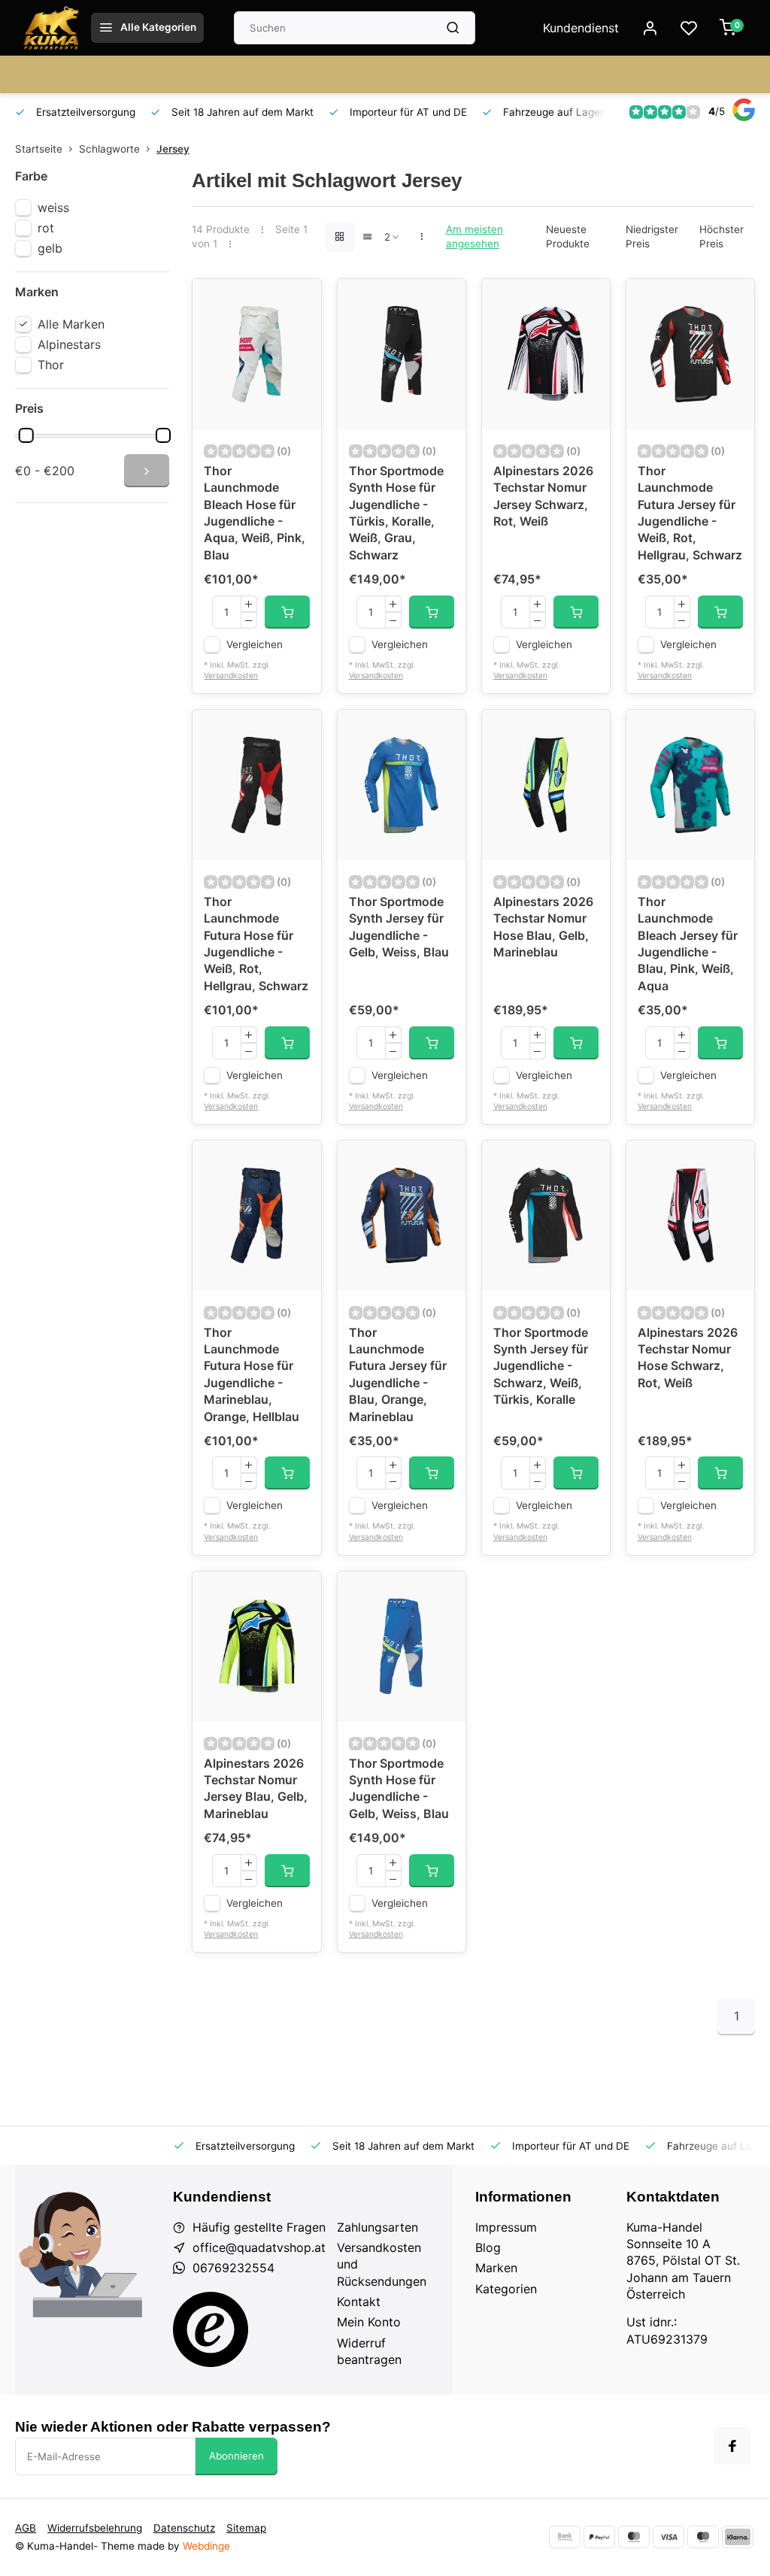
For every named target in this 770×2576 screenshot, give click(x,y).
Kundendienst (581, 28)
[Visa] (668, 2537)
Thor (51, 365)
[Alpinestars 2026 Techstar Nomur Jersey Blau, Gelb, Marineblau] (256, 1647)
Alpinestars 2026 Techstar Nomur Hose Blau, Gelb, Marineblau (543, 927)
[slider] (26, 435)
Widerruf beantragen (369, 2351)
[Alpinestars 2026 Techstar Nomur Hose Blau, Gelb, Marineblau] (546, 785)
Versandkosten (231, 676)
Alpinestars (69, 344)
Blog (488, 2247)
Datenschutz (184, 2528)
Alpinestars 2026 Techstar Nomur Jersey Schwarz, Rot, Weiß (543, 496)
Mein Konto (369, 2322)
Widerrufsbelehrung (95, 2528)
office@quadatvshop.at (259, 2247)
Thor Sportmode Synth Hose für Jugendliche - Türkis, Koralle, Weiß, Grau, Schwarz (396, 513)
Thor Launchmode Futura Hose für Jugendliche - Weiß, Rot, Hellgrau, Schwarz (256, 944)
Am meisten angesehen (474, 236)
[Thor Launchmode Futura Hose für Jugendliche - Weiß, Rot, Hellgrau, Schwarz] (256, 785)
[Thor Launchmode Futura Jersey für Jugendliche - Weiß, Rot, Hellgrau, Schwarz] (690, 354)
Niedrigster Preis (652, 236)
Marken (496, 2268)
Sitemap (246, 2528)
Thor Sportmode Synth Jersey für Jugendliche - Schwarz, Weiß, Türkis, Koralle (541, 1366)
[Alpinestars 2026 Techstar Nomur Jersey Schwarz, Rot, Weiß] (546, 354)
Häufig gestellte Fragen (259, 2227)
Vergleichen (255, 644)
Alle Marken (71, 324)
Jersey (173, 149)
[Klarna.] (738, 2537)
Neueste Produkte (568, 236)
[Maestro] (703, 2537)
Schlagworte (109, 149)
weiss (53, 208)
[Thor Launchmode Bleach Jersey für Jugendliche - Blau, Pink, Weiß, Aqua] (690, 785)
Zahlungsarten (377, 2227)
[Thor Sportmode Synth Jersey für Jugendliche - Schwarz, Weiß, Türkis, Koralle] (546, 1216)
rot (46, 228)
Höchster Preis (721, 236)
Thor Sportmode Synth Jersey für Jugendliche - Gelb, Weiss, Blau (399, 927)
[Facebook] (732, 2446)
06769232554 (233, 2268)
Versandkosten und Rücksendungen (382, 2264)
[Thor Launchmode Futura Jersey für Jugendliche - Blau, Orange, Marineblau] (402, 1216)
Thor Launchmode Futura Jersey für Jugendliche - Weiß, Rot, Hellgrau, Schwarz (690, 513)
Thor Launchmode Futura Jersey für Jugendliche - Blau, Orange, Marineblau (398, 1374)
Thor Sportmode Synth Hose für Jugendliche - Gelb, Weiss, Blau (399, 1788)
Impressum (506, 2227)
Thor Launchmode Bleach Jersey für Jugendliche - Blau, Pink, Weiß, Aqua (688, 944)
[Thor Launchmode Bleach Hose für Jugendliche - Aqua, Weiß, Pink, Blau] (256, 354)
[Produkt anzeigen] (287, 612)
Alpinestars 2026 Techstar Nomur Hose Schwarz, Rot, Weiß (688, 1358)
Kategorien (506, 2289)
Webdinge (206, 2546)
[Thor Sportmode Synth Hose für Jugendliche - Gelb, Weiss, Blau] (402, 1647)
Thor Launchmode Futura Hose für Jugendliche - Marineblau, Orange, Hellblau (252, 1374)
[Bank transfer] (565, 2537)
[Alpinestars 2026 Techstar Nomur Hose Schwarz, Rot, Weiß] (690, 1216)
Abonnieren (236, 2456)
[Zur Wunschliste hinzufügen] (299, 302)
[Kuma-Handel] (51, 28)
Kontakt (359, 2302)
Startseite (39, 149)
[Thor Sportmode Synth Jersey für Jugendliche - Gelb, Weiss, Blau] (402, 785)
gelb (50, 248)
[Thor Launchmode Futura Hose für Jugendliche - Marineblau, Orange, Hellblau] (256, 1216)
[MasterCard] (634, 2537)
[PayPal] (599, 2537)
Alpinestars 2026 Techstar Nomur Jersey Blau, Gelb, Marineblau (256, 1788)
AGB (26, 2528)
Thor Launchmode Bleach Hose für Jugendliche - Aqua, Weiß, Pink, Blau (255, 513)
